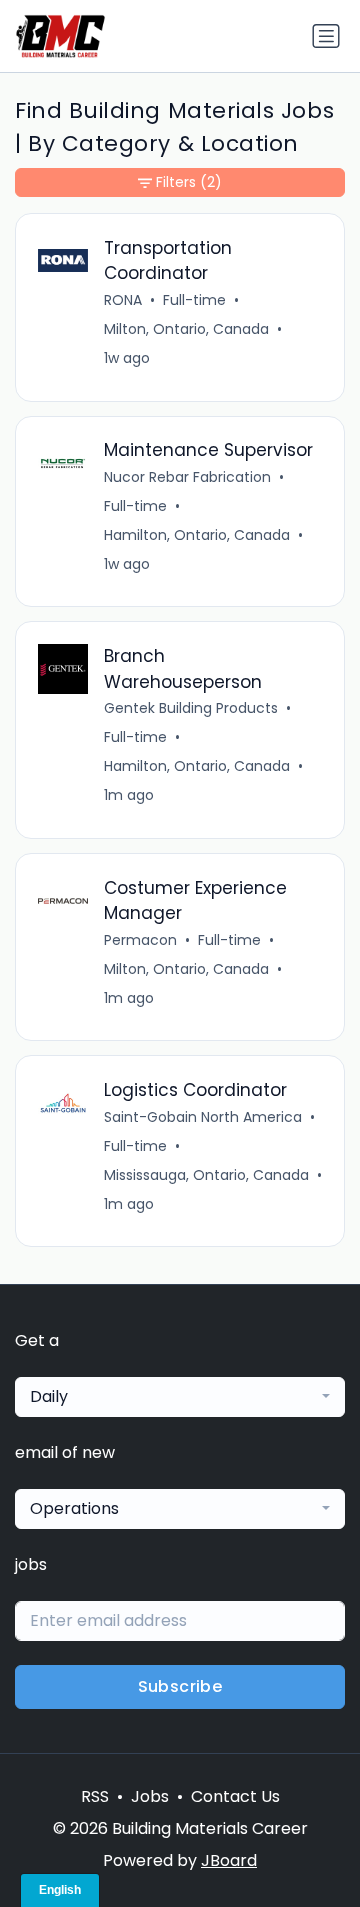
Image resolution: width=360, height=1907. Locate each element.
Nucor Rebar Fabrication (187, 477)
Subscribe (180, 1686)
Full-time (194, 300)
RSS (95, 1796)
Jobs (150, 1796)
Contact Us (235, 1796)
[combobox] (180, 1397)
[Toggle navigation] (326, 36)
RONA (123, 300)
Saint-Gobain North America (203, 1117)
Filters (189, 182)
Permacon (140, 940)
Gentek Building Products (191, 708)
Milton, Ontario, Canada (186, 329)
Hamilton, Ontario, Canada (197, 535)
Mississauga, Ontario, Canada (206, 1175)
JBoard (229, 1860)
